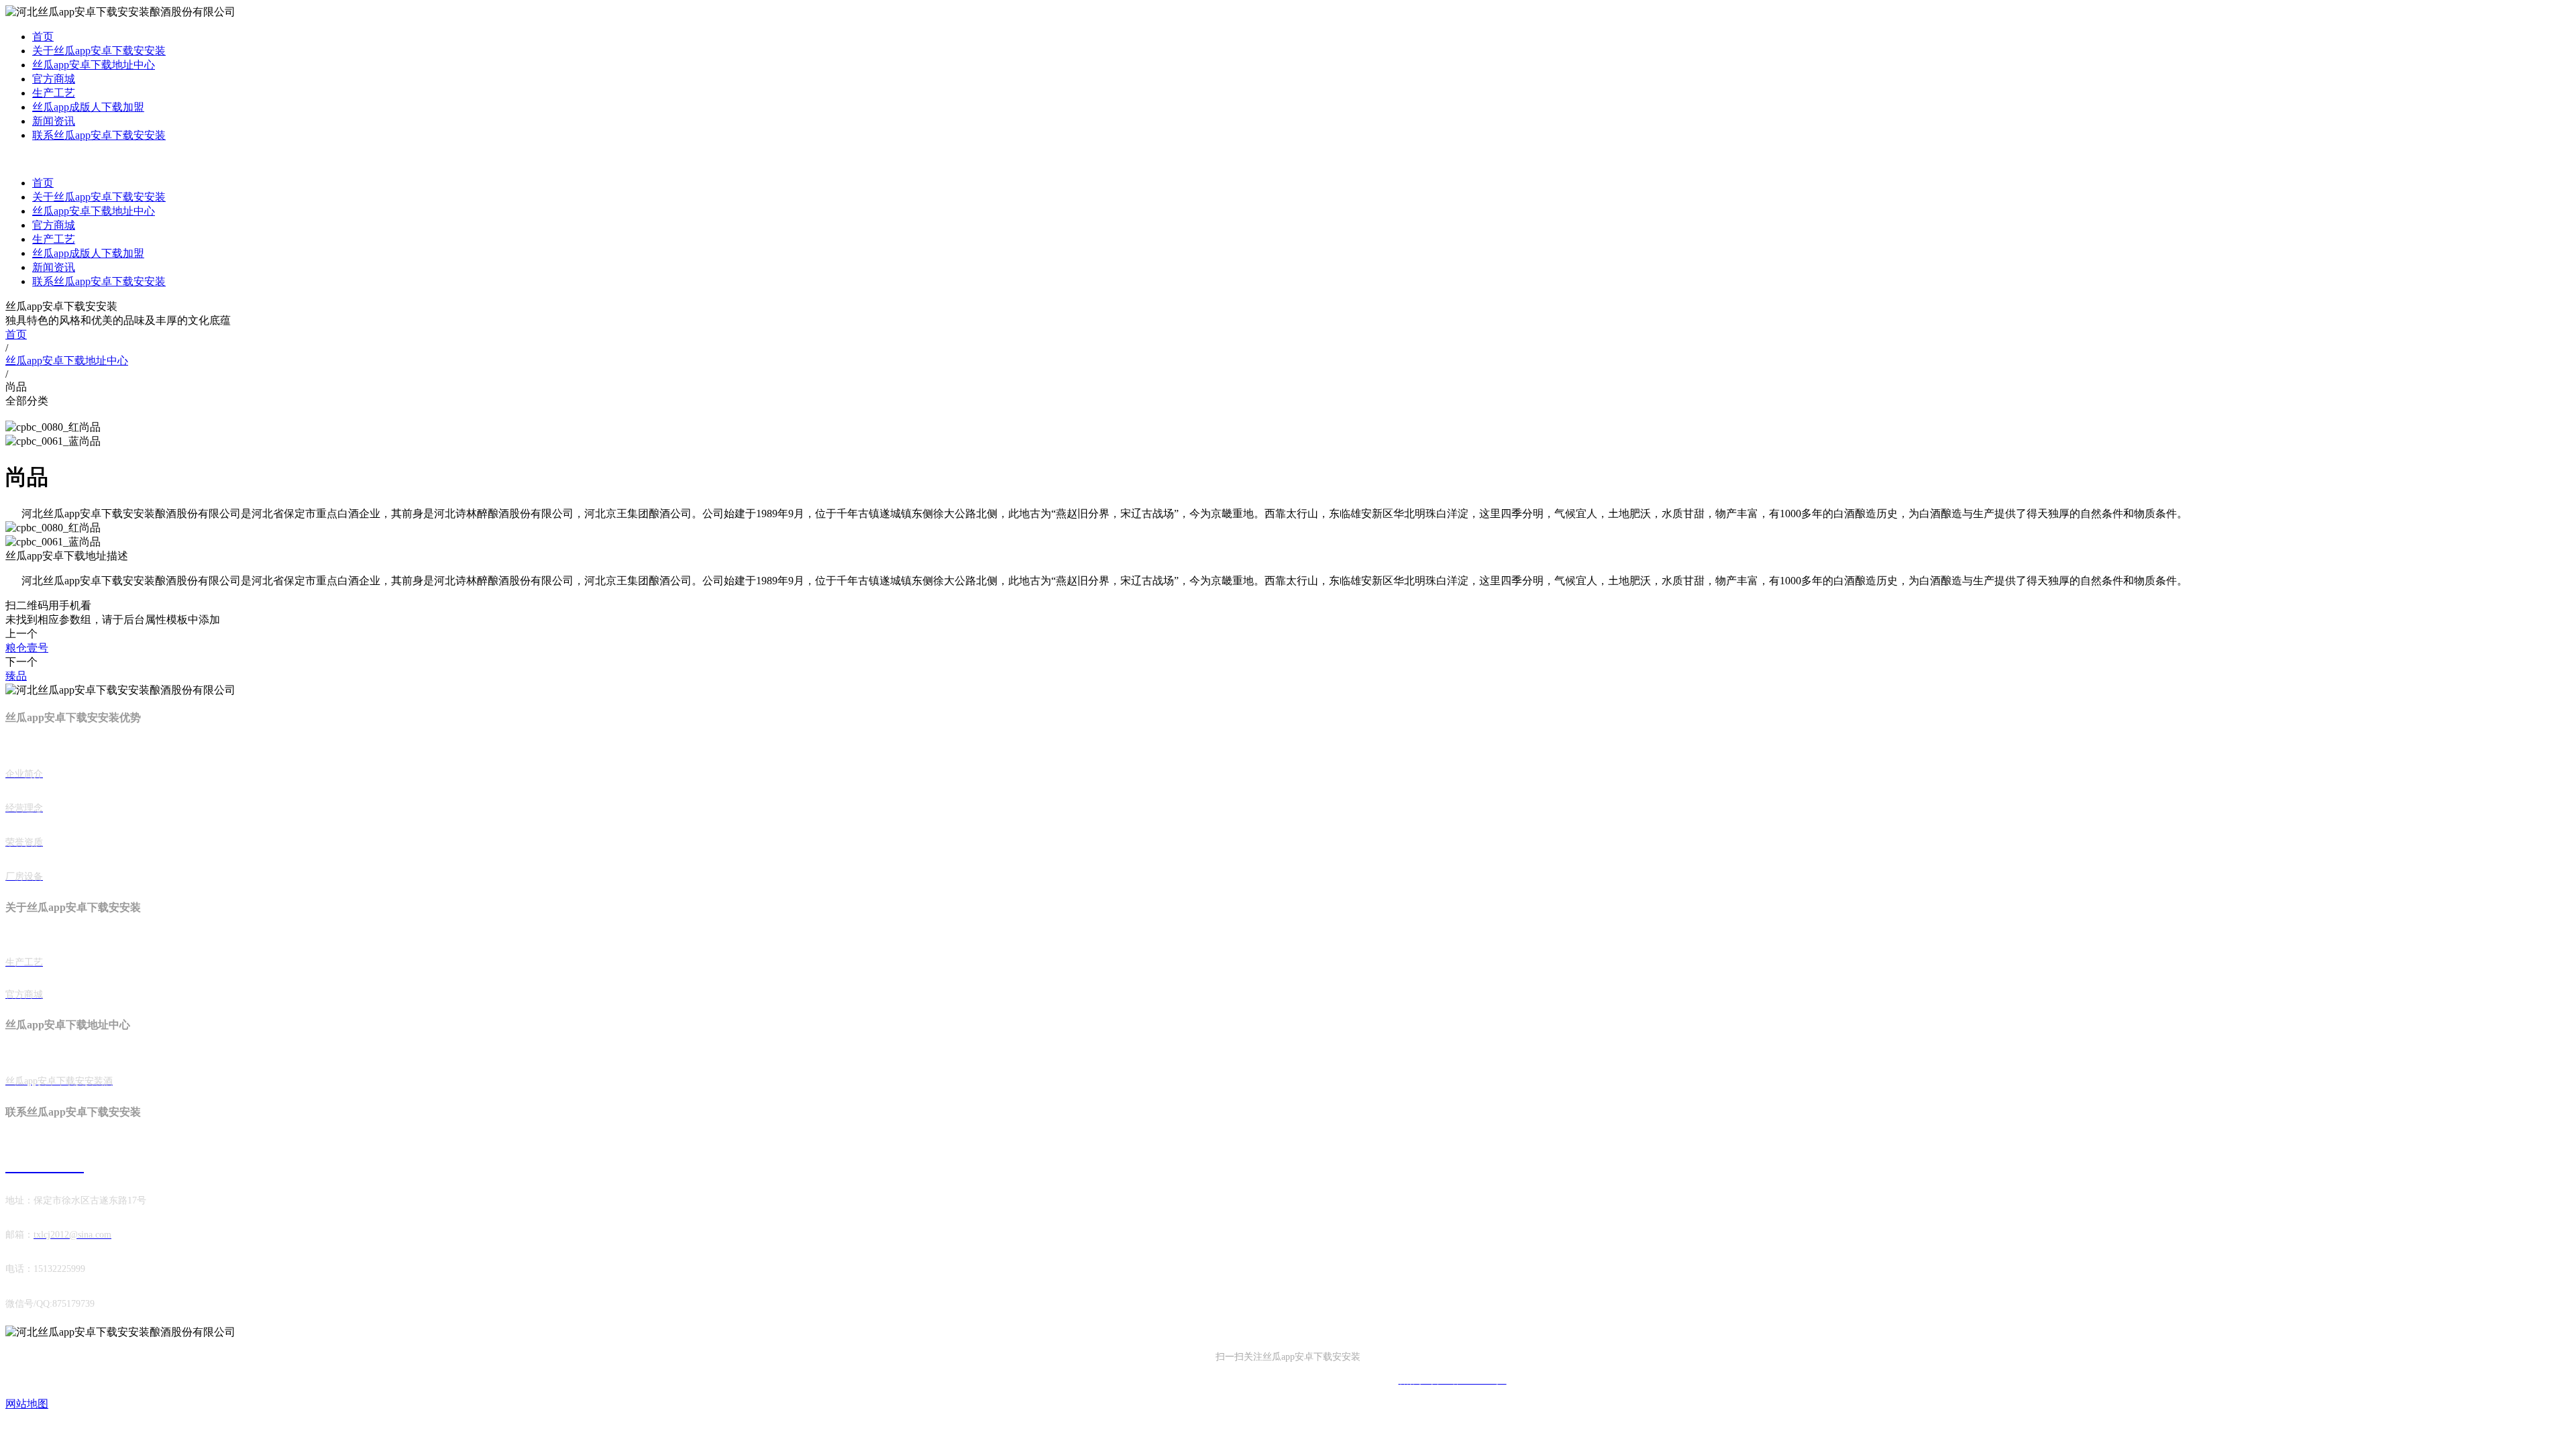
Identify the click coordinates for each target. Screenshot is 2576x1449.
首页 (43, 37)
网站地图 (27, 1404)
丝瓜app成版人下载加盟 (88, 107)
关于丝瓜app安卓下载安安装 (99, 51)
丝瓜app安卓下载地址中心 (94, 65)
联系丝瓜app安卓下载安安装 (99, 135)
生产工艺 (54, 93)
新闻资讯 (54, 121)
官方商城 (54, 79)
